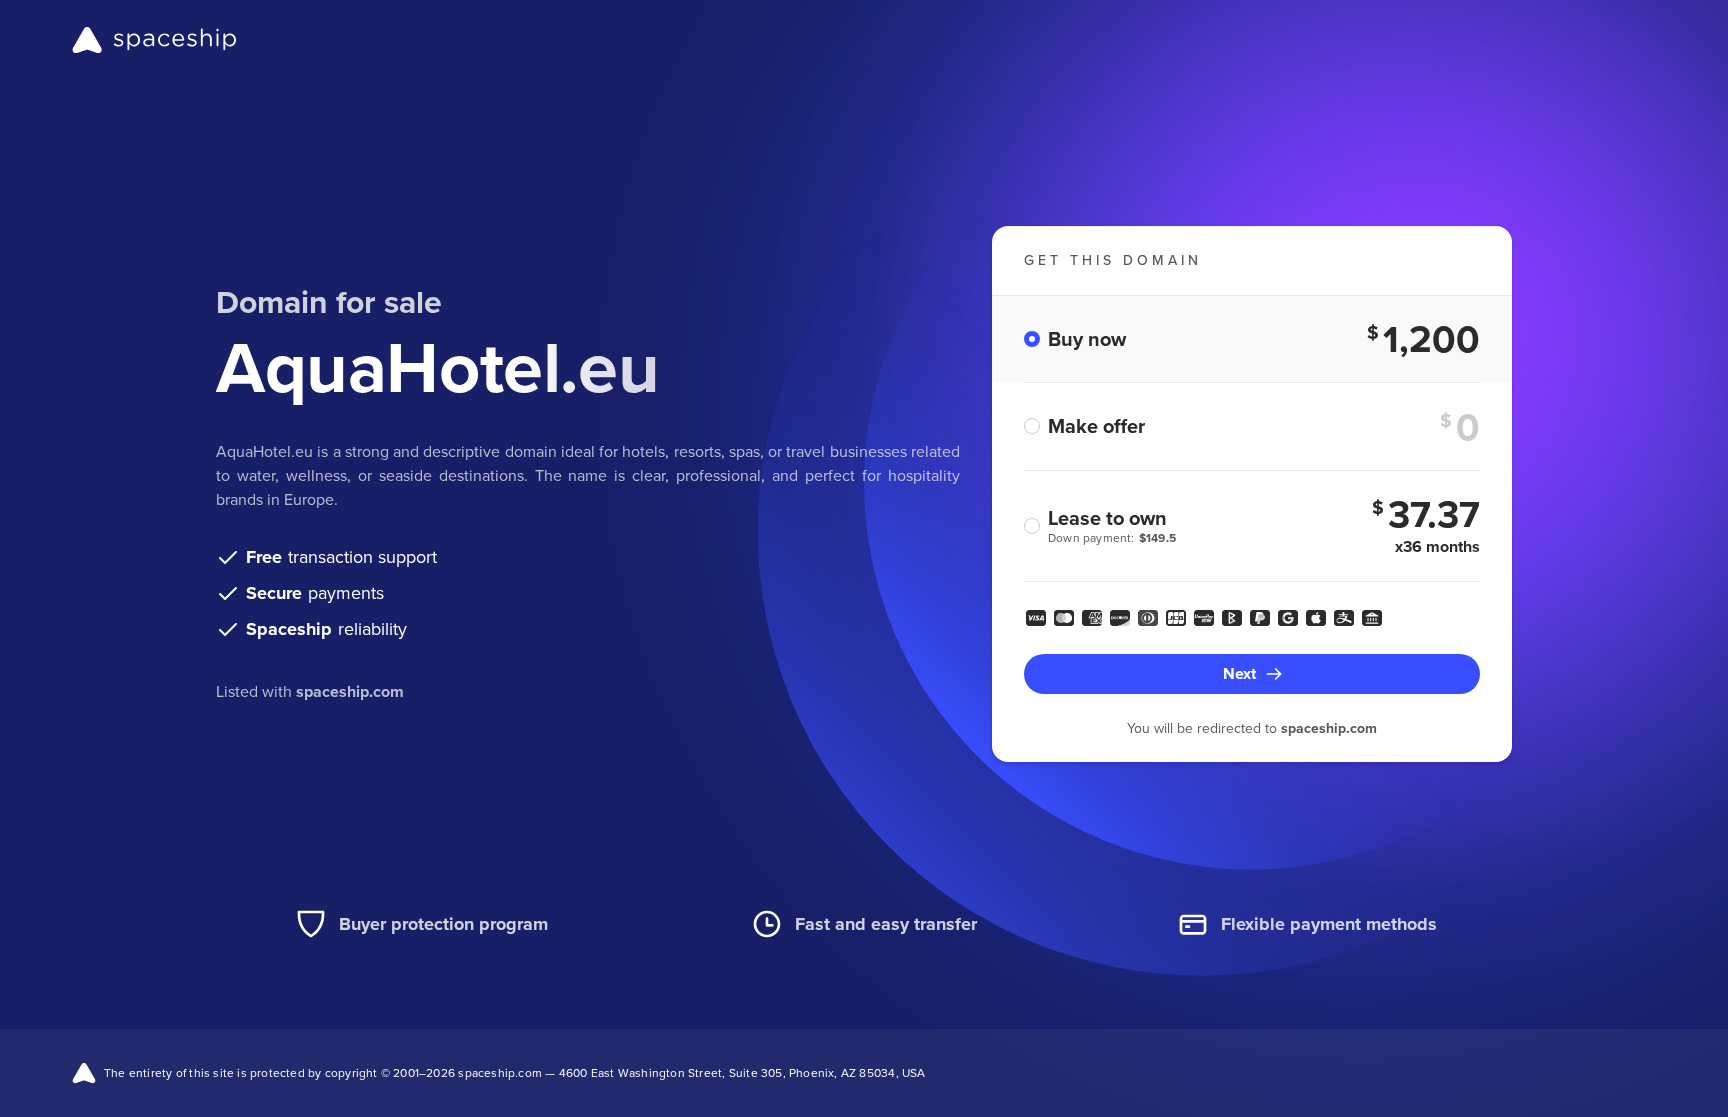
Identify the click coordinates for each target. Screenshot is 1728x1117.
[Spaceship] (154, 40)
